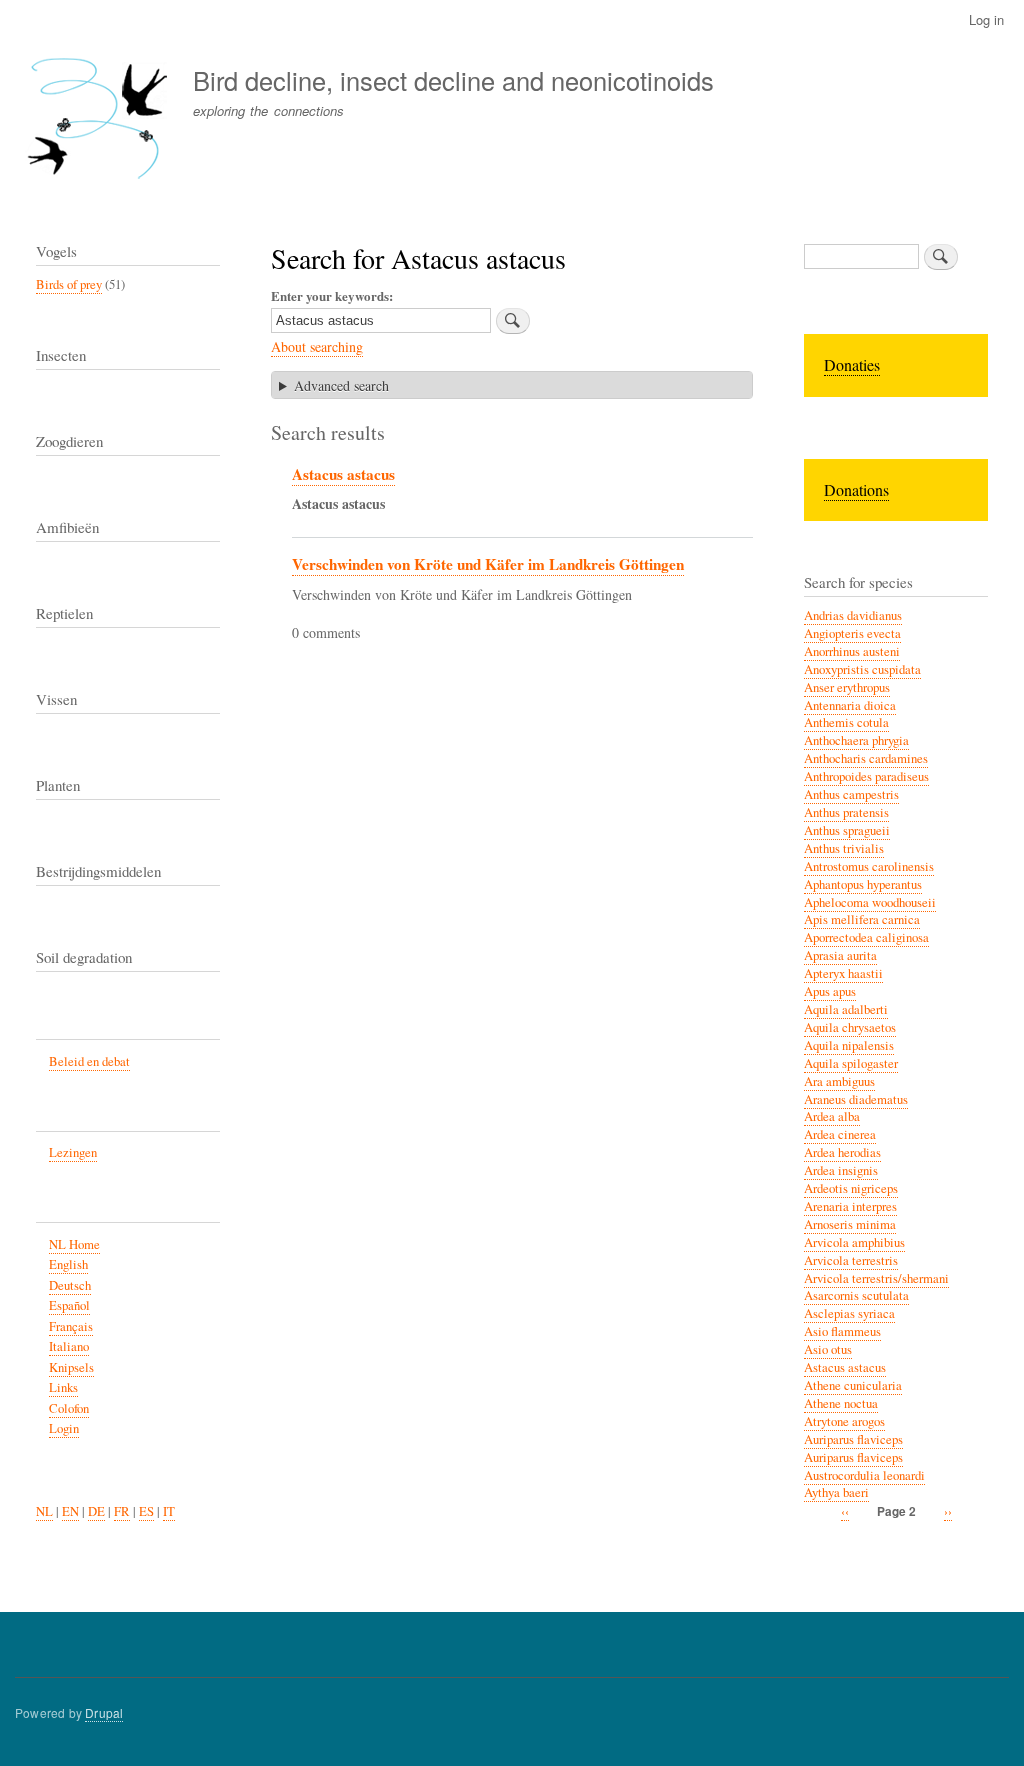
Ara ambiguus (839, 1081)
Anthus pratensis (846, 812)
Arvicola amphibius (854, 1242)
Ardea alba (832, 1116)
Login (64, 1428)
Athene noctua (841, 1403)
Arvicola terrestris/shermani (876, 1278)
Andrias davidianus (853, 615)
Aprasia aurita (840, 955)
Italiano (69, 1346)
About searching (317, 346)
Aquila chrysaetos (850, 1027)
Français (71, 1326)
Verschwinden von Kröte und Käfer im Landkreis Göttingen (488, 564)
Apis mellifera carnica (862, 919)
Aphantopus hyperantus (863, 884)
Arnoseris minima (850, 1224)
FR (122, 1511)
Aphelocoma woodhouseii (870, 902)
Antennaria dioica (850, 705)
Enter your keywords (330, 295)
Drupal (104, 1712)
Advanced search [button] (341, 385)
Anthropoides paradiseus (866, 776)
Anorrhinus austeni (852, 651)
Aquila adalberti (846, 1009)
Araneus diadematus (856, 1099)
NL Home (74, 1244)
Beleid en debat (89, 1061)
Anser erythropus (847, 687)
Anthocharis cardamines (866, 758)
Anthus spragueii (847, 830)
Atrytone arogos (844, 1421)
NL (44, 1511)
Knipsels (71, 1367)
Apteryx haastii (843, 973)
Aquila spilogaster (851, 1063)
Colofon (69, 1408)
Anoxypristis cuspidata (862, 669)
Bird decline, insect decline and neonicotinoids (453, 80)
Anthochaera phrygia (856, 740)
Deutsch (70, 1285)
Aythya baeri (836, 1492)
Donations (856, 489)
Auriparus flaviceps (853, 1439)
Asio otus (828, 1349)
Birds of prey (69, 284)
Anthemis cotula (846, 722)
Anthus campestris (851, 794)
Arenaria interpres (850, 1206)
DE (96, 1511)
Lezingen (73, 1152)
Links (63, 1387)
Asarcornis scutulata (856, 1295)
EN (70, 1511)
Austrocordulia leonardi (864, 1475)
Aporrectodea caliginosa (866, 937)
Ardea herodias (842, 1152)
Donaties (852, 364)
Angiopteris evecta (852, 633)
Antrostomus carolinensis (869, 866)
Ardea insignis (841, 1170)
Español (69, 1305)
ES (146, 1511)
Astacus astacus (343, 474)
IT (169, 1511)
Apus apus (830, 991)
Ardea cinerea (840, 1134)
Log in (986, 19)
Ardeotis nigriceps (851, 1188)
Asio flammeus (842, 1331)
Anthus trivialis (844, 848)
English (68, 1264)
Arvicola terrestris (851, 1260)
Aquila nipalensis (849, 1045)
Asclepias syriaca (849, 1313)
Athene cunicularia (853, 1385)
